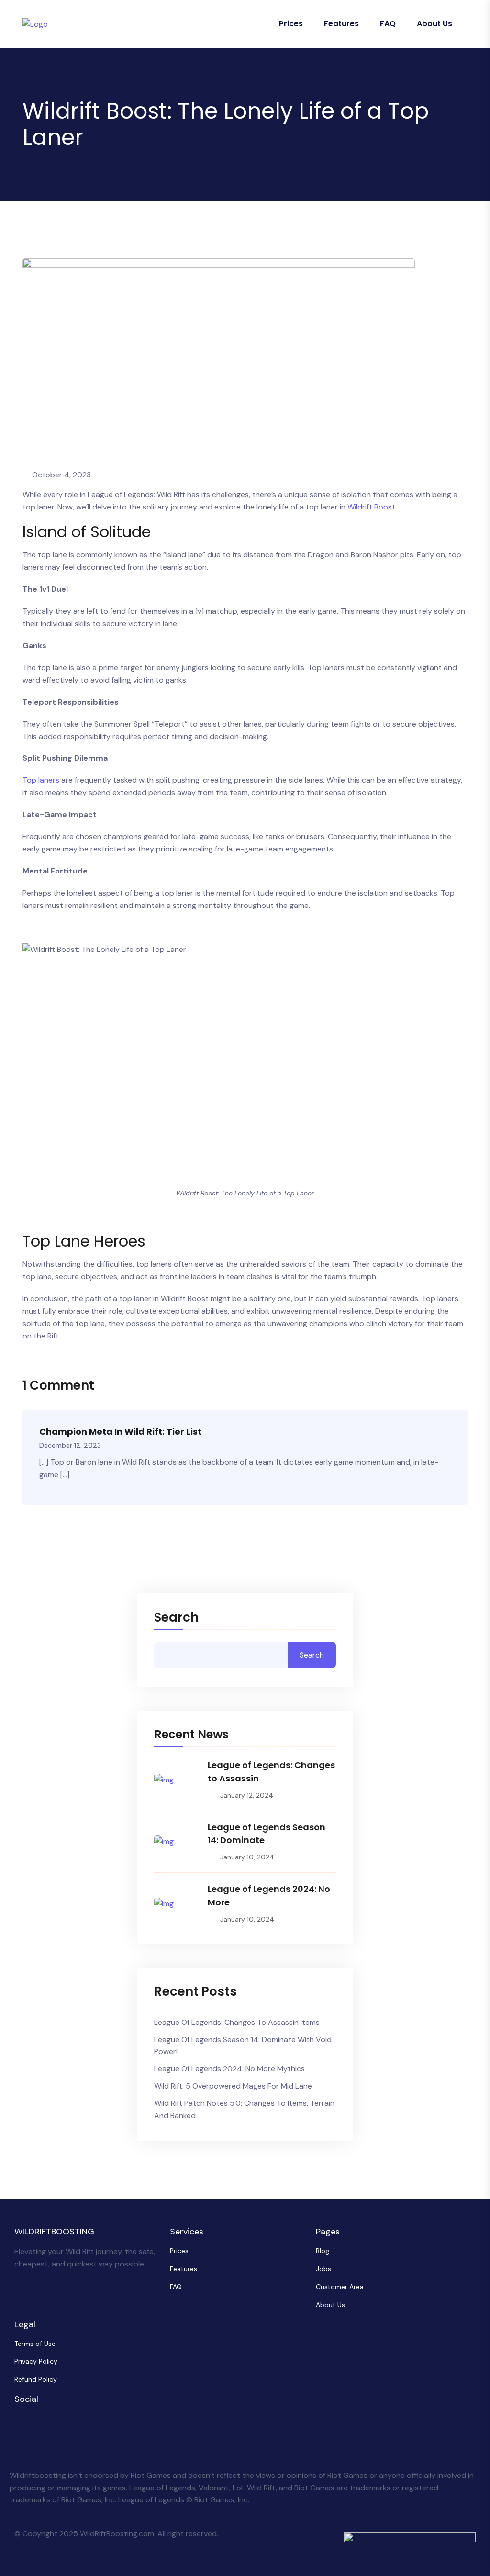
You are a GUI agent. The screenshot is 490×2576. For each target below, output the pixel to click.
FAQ (388, 24)
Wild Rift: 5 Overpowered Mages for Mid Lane (233, 2086)
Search (176, 1618)
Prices (291, 24)
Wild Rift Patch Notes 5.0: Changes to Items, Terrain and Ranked (244, 2109)
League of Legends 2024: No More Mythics (229, 2069)
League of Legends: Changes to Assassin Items (237, 2022)
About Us (434, 24)
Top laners (41, 780)
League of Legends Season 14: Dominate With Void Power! (243, 2046)
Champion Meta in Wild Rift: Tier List (120, 1432)
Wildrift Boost (371, 507)
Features (341, 24)
